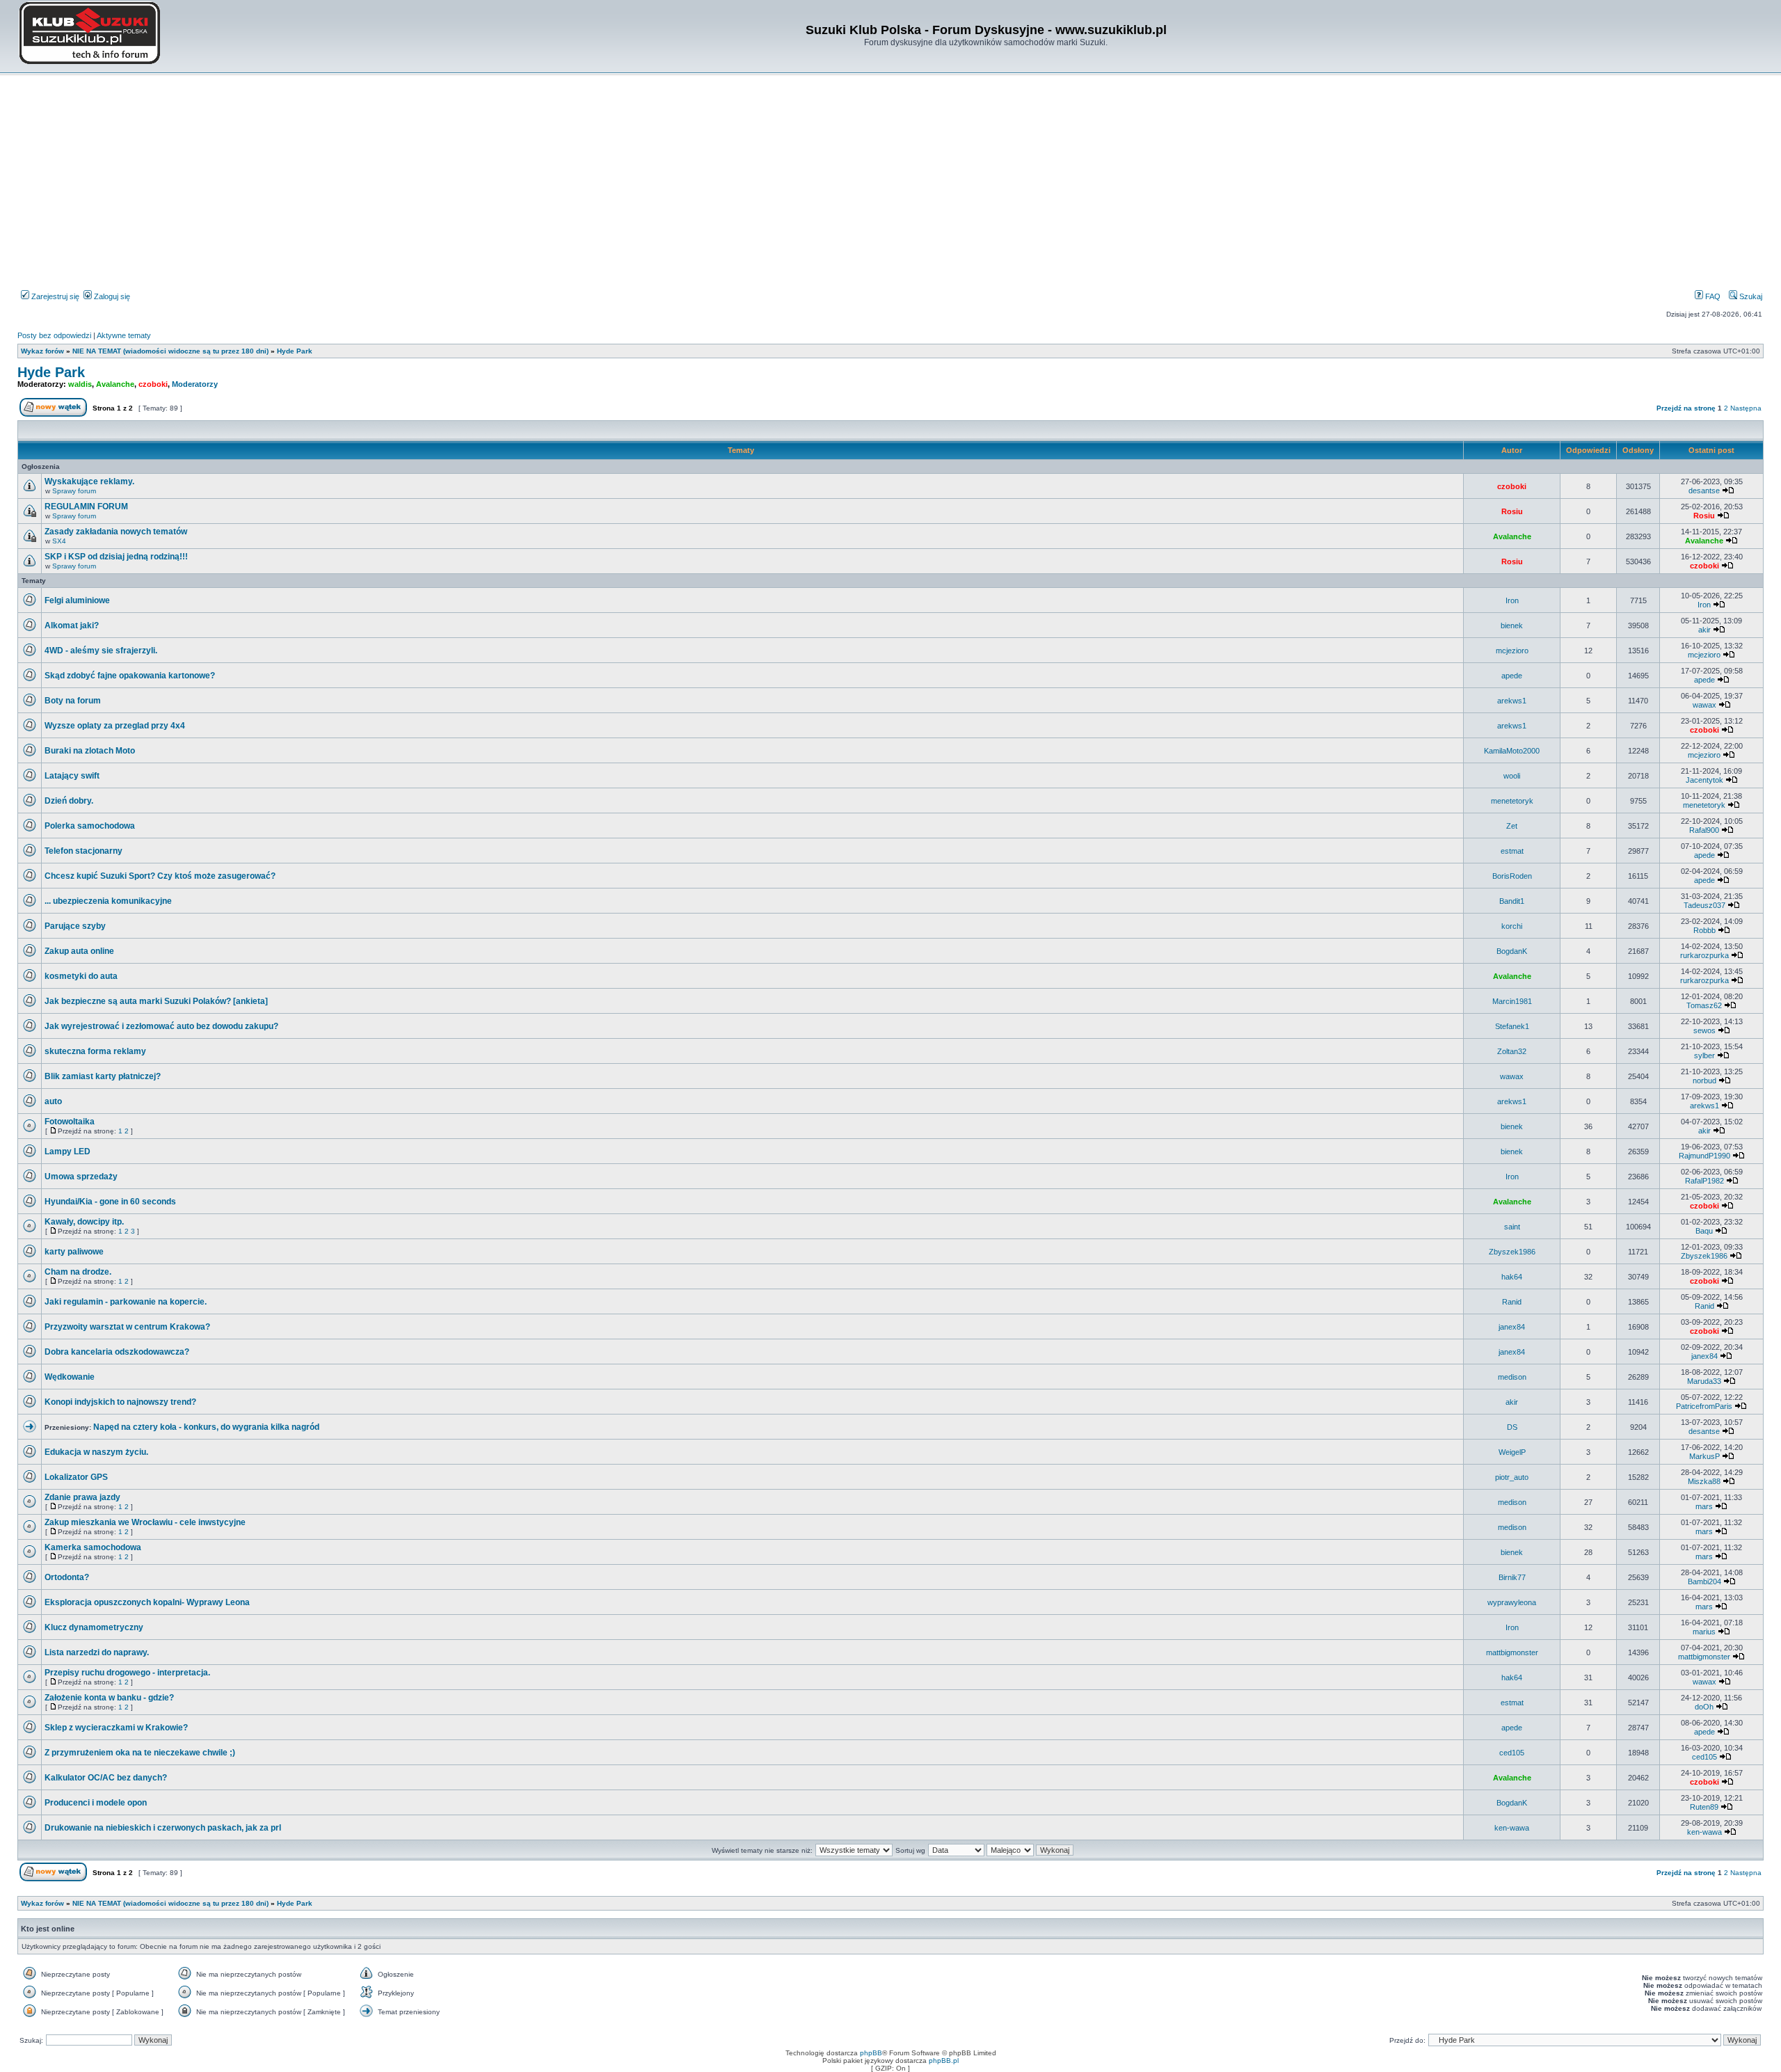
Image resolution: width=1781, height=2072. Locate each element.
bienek (1512, 625)
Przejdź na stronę (1686, 408)
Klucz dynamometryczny (94, 1627)
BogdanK (1512, 951)
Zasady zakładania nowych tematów (116, 532)
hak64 (1512, 1277)
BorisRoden (1512, 876)
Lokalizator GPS (76, 1477)
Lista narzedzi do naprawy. (97, 1652)
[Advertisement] (890, 184)
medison (1512, 1377)
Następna (1746, 408)
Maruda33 (1704, 1381)
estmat (1512, 851)
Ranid (1512, 1302)
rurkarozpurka (1704, 955)
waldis (80, 384)
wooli (1512, 776)
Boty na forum (73, 701)
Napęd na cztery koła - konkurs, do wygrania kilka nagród (206, 1427)
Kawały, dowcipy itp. (84, 1222)
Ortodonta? (67, 1577)
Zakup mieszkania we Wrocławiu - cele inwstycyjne (145, 1522)
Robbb (1704, 930)
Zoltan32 (1512, 1051)
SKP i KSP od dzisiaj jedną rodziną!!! (116, 557)
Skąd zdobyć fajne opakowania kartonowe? (130, 676)
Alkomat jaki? (72, 625)
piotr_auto (1512, 1477)
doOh (1704, 1707)
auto (53, 1101)
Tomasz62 (1704, 1005)
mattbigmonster (1512, 1652)
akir (1704, 630)
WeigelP (1512, 1452)
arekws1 (1512, 701)
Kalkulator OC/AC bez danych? (106, 1778)
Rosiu (1512, 511)
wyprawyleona (1512, 1602)
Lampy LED (67, 1151)
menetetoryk (1512, 801)
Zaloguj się (111, 296)
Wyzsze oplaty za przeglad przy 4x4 (115, 726)
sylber (1704, 1055)
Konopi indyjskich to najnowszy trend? (120, 1402)
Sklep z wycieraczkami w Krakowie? (116, 1728)
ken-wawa (1512, 1828)
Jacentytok (1704, 780)
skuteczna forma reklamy (95, 1051)
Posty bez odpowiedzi (54, 335)
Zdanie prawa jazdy (82, 1497)
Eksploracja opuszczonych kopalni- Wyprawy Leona (147, 1602)
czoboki (153, 384)
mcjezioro (1512, 651)
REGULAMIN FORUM (86, 507)
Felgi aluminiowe (77, 600)
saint (1512, 1227)
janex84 (1512, 1327)
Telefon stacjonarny (83, 851)
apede (1512, 676)
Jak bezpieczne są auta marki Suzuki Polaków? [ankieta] (156, 1001)
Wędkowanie (70, 1377)
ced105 (1512, 1753)
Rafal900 (1704, 830)
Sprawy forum (74, 491)
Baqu (1704, 1231)
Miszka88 (1704, 1481)
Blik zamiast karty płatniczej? (103, 1076)
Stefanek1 (1512, 1026)
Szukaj (1750, 296)
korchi (1512, 926)
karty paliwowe (74, 1252)
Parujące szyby (75, 926)
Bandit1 (1512, 901)
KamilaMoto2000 (1512, 751)
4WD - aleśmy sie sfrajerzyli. (101, 651)
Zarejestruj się (54, 296)
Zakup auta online (79, 951)
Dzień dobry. (69, 801)
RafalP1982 (1704, 1181)
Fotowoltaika (70, 1122)
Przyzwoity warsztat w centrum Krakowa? (127, 1327)
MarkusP (1704, 1456)
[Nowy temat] (53, 414)
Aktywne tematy (124, 335)
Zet (1512, 826)
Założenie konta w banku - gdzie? (109, 1698)
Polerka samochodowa (90, 826)
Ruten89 (1704, 1807)
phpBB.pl (944, 2061)
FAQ (1712, 296)
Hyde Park (51, 372)
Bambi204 (1704, 1581)
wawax (1704, 705)
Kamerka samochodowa (93, 1547)
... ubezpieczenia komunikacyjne (108, 901)
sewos (1704, 1030)
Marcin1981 (1512, 1001)
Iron (1512, 600)
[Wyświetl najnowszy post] (1728, 491)
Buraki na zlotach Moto (90, 751)
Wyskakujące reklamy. (89, 481)
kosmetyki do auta (81, 976)
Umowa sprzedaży (81, 1177)
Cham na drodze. (78, 1272)
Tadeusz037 (1704, 905)
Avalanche (115, 384)
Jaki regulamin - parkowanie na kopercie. (126, 1302)
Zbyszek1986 (1512, 1252)
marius (1704, 1632)
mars (1704, 1506)
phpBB (871, 2053)
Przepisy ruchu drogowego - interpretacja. (127, 1673)
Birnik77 (1512, 1577)
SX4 (59, 541)
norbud (1704, 1081)
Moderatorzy (195, 384)
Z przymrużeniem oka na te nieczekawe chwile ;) (140, 1753)
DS (1512, 1427)
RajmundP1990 (1704, 1156)
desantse (1704, 491)
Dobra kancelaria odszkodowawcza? (117, 1352)
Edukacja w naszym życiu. (96, 1452)
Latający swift (72, 776)
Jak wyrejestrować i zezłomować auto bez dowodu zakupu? (161, 1026)
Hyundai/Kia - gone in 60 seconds (110, 1202)
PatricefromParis (1704, 1406)
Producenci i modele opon (96, 1803)
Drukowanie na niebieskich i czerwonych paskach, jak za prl (163, 1828)
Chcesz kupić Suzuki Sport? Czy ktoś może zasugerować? (160, 876)
